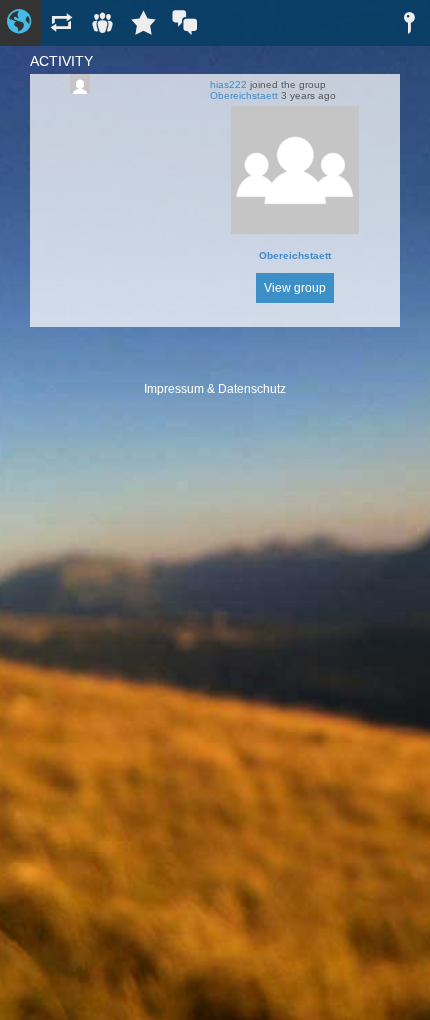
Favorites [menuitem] (143, 22)
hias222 (228, 84)
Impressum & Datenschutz (215, 389)
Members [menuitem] (102, 22)
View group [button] (295, 288)
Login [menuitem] (409, 22)
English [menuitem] (184, 22)
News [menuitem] (61, 22)
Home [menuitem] (20, 22)
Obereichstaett (244, 95)
